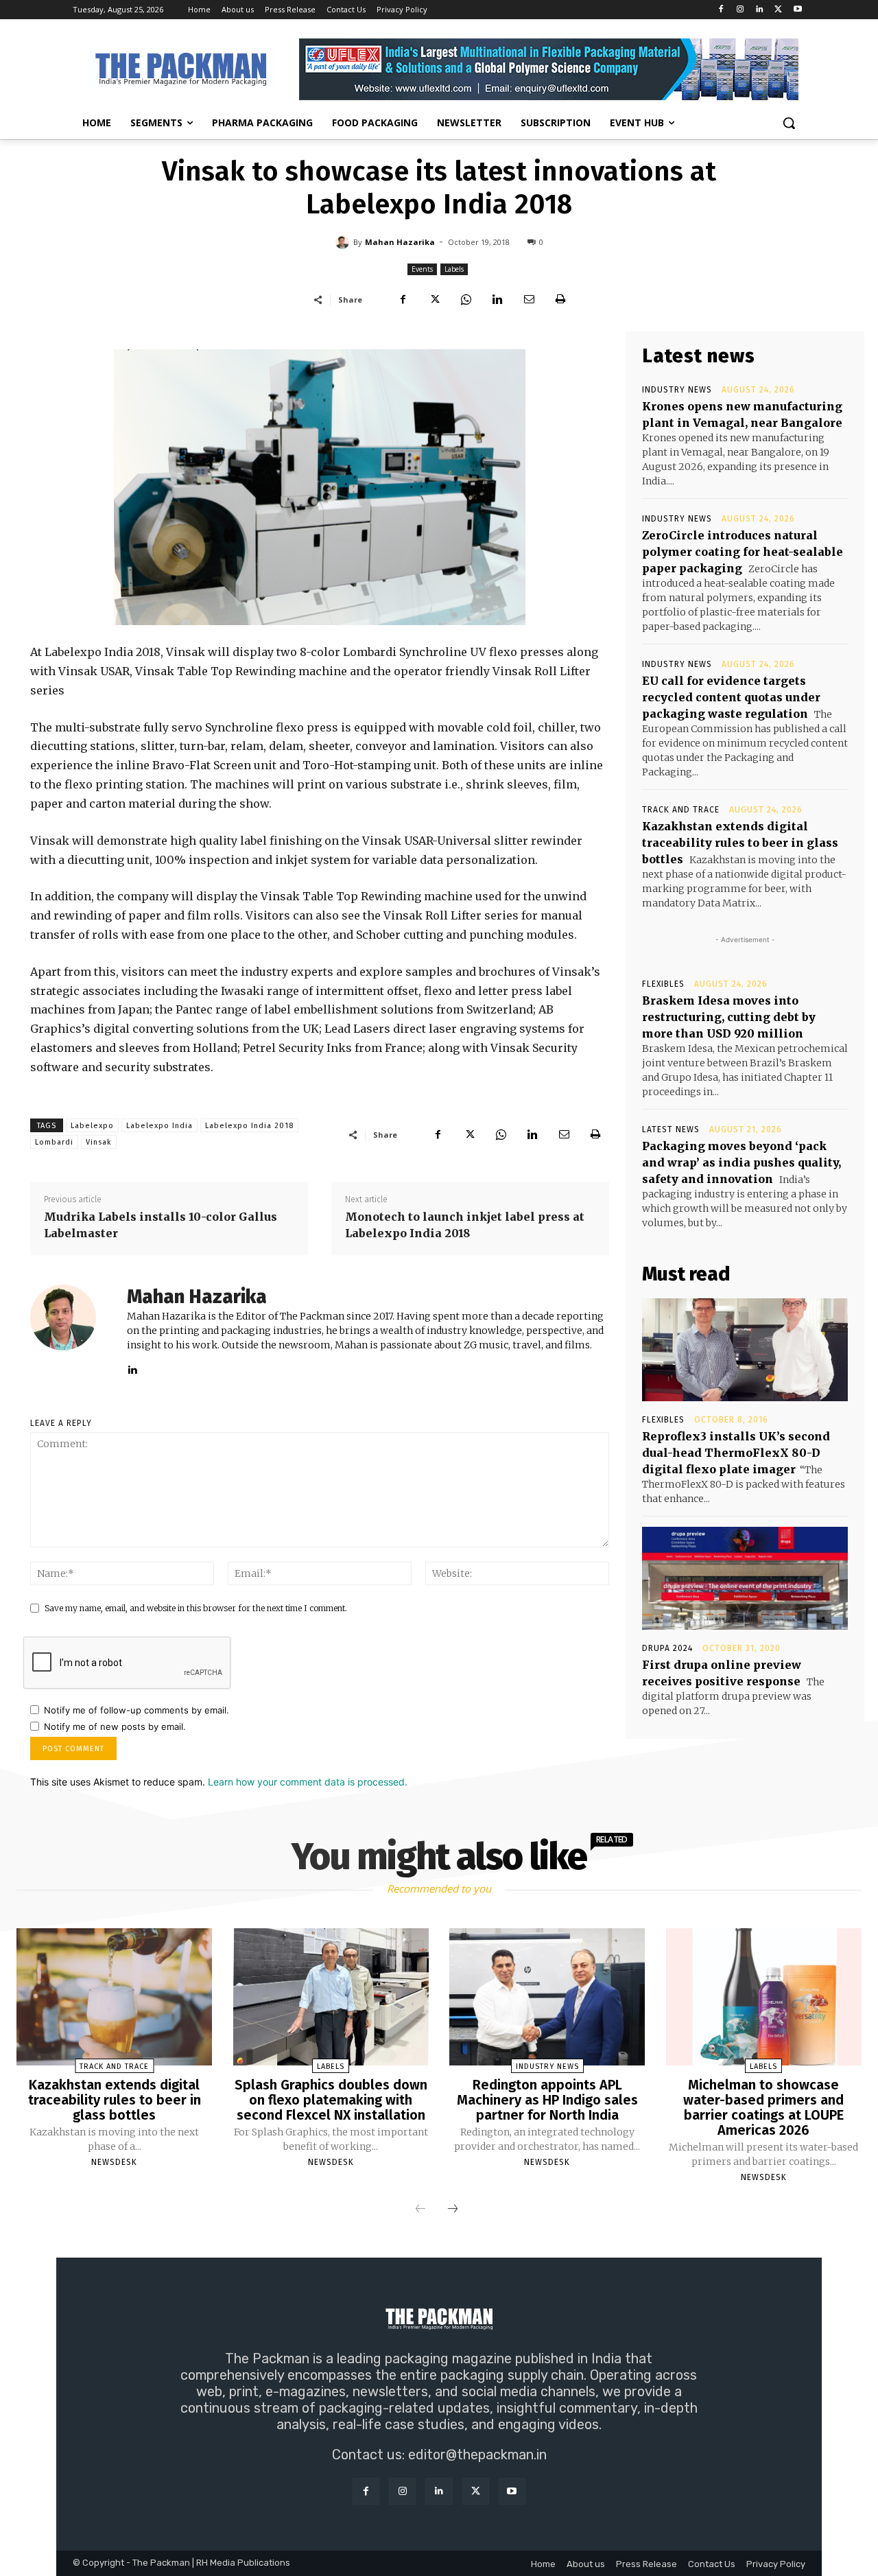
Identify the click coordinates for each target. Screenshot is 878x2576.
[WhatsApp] (466, 299)
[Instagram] (740, 10)
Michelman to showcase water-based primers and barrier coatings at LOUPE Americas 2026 (763, 2107)
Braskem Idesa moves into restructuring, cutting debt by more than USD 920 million (729, 1017)
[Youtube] (797, 10)
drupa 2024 (667, 1648)
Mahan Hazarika (400, 242)
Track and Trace (681, 810)
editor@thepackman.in (477, 2455)
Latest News (671, 1129)
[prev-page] (420, 2210)
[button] (789, 123)
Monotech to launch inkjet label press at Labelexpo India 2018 (465, 1225)
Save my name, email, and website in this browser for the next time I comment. (196, 1608)
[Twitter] (778, 10)
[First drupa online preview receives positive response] (745, 1578)
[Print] (560, 299)
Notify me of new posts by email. (115, 1726)
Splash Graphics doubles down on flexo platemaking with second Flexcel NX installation (331, 2100)
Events (422, 269)
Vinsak (99, 1142)
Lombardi (54, 1142)
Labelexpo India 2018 (249, 1126)
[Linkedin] (760, 10)
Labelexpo (92, 1126)
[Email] (529, 299)
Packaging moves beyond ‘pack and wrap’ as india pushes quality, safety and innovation (741, 1162)
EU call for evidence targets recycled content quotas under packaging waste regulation (731, 697)
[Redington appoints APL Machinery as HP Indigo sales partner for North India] (547, 1997)
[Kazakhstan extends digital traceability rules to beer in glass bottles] (114, 1997)
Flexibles (663, 984)
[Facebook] (721, 10)
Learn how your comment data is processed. (308, 1782)
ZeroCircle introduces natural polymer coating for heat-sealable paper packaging (743, 552)
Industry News (677, 390)
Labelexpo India (159, 1126)
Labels (454, 269)
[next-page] (453, 2210)
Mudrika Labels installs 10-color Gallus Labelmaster (161, 1225)
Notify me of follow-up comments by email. (137, 1710)
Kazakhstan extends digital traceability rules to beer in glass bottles (740, 843)
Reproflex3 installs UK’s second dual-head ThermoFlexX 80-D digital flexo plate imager (736, 1453)
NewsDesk (114, 2162)
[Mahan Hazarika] (344, 242)
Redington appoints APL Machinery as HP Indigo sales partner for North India (547, 2100)
